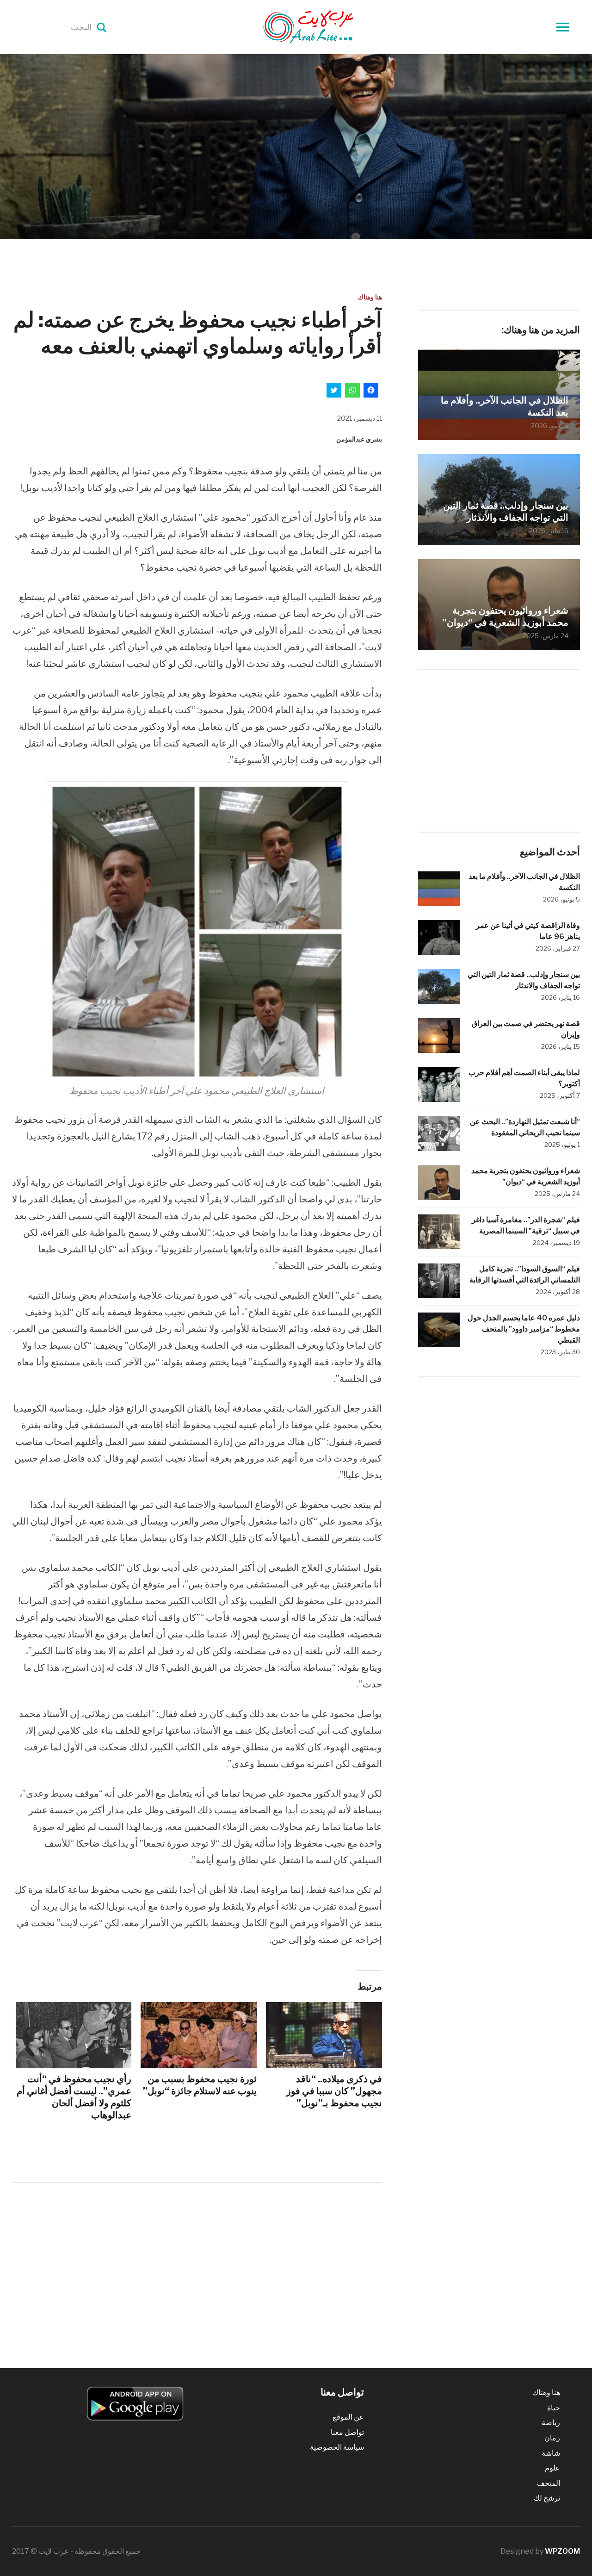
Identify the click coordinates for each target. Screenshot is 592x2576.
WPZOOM (562, 2551)
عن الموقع (348, 2417)
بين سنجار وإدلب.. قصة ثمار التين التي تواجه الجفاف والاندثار (506, 511)
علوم (552, 2468)
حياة (554, 2408)
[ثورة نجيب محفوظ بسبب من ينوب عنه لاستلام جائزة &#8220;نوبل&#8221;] (199, 2035)
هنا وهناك (370, 297)
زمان (552, 2438)
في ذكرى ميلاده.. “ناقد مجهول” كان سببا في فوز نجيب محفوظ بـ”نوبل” (334, 2091)
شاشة (551, 2453)
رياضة (551, 2423)
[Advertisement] (197, 2266)
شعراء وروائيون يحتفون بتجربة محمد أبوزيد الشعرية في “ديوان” (505, 616)
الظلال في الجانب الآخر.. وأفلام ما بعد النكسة (505, 406)
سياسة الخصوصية (337, 2447)
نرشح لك (547, 2498)
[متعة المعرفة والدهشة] (332, 26)
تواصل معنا (347, 2432)
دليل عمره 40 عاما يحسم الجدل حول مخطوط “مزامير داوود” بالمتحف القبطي (524, 1329)
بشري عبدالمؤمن (359, 439)
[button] (197, 929)
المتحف (549, 2483)
